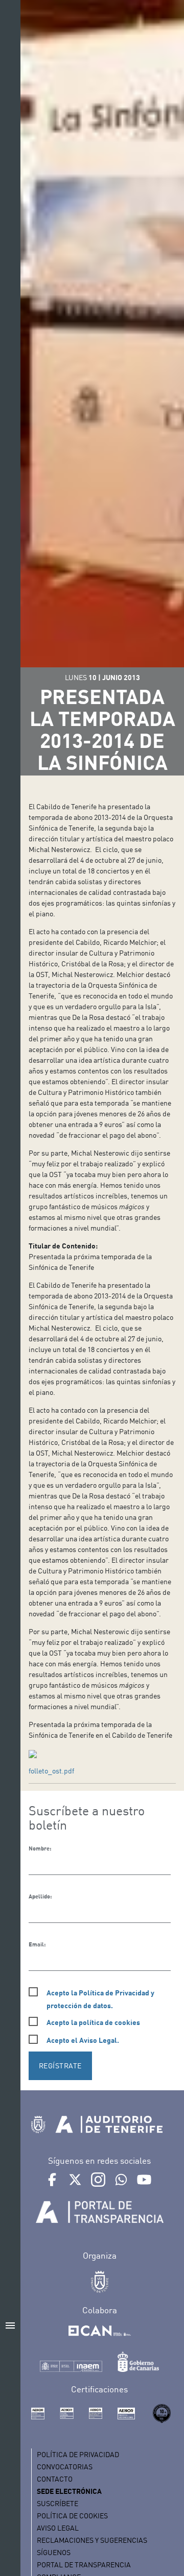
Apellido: (40, 1896)
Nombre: (40, 1848)
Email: (37, 1944)
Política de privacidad (78, 2454)
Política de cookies (72, 2516)
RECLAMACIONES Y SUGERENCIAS (92, 2540)
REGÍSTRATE (60, 2066)
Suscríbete (57, 2503)
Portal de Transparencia (84, 2565)
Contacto (55, 2479)
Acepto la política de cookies (93, 2022)
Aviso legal (58, 2528)
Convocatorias (65, 2467)
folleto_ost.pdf (51, 1771)
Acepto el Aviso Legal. (83, 2040)
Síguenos (54, 2552)
